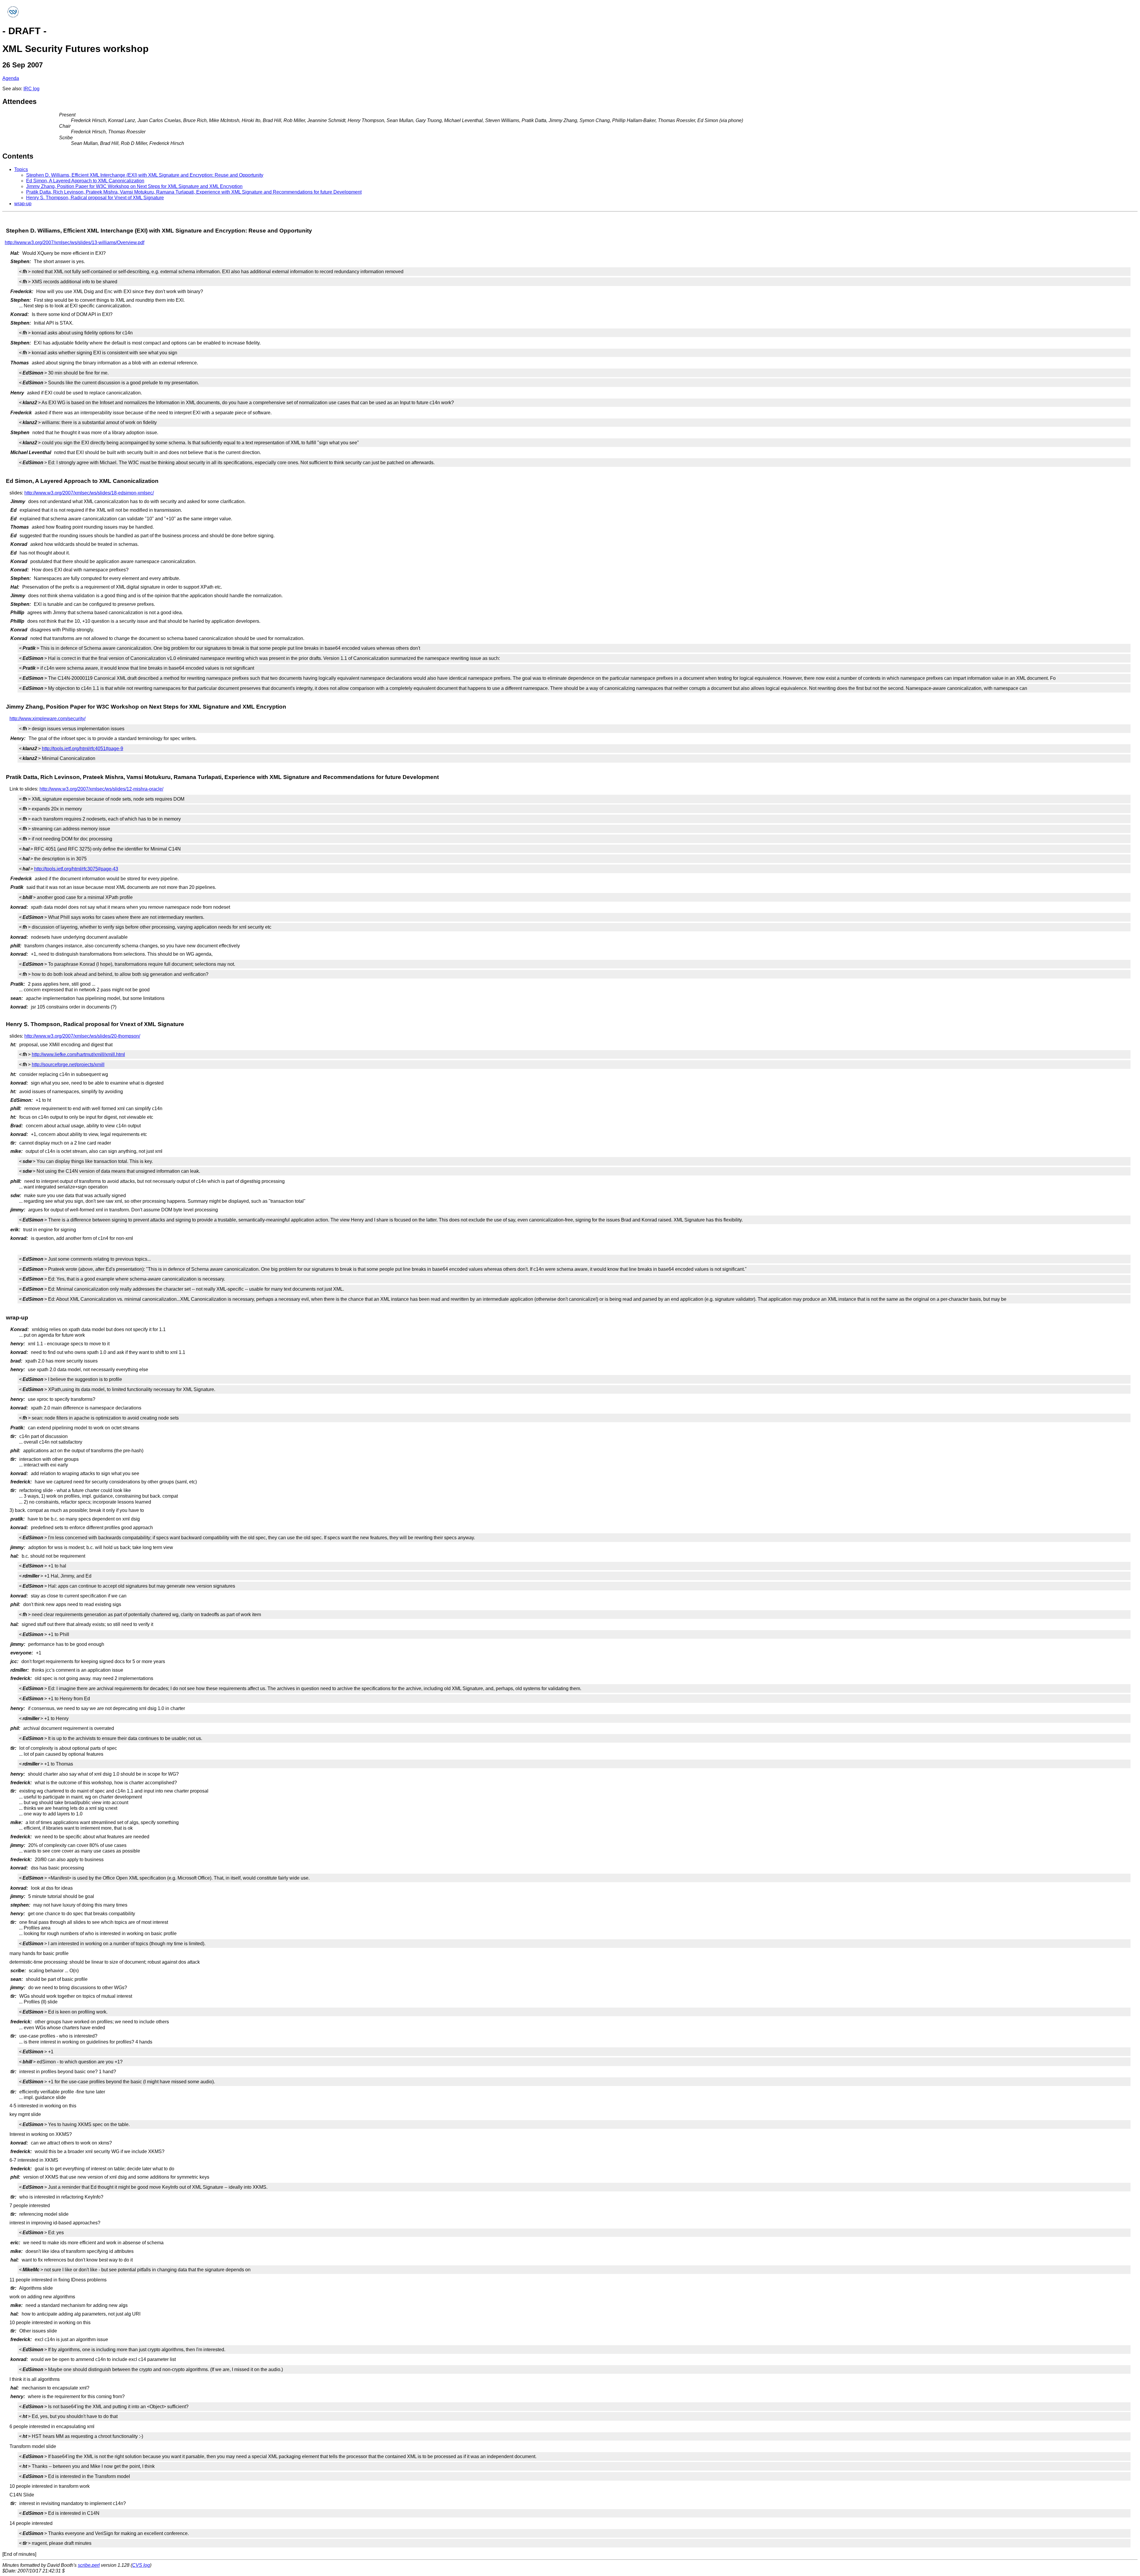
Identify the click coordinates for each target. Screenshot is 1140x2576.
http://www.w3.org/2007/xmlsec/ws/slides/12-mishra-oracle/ (101, 789)
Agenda (11, 78)
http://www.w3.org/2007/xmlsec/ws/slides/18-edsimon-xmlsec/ (89, 493)
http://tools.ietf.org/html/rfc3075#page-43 (76, 869)
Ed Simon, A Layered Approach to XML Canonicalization (85, 181)
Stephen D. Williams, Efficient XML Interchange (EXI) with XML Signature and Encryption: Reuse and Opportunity (145, 175)
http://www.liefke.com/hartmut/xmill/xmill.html (78, 1054)
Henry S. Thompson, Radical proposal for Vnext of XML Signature (95, 198)
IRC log (31, 89)
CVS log (141, 2565)
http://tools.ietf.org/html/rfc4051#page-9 (83, 749)
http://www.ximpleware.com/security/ (47, 719)
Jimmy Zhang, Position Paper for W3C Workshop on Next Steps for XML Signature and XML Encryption (134, 186)
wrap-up (23, 204)
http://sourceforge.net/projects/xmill (68, 1065)
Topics (21, 169)
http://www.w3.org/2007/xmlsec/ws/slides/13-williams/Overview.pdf (75, 242)
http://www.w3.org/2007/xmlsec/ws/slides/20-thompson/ (82, 1036)
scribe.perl (89, 2565)
